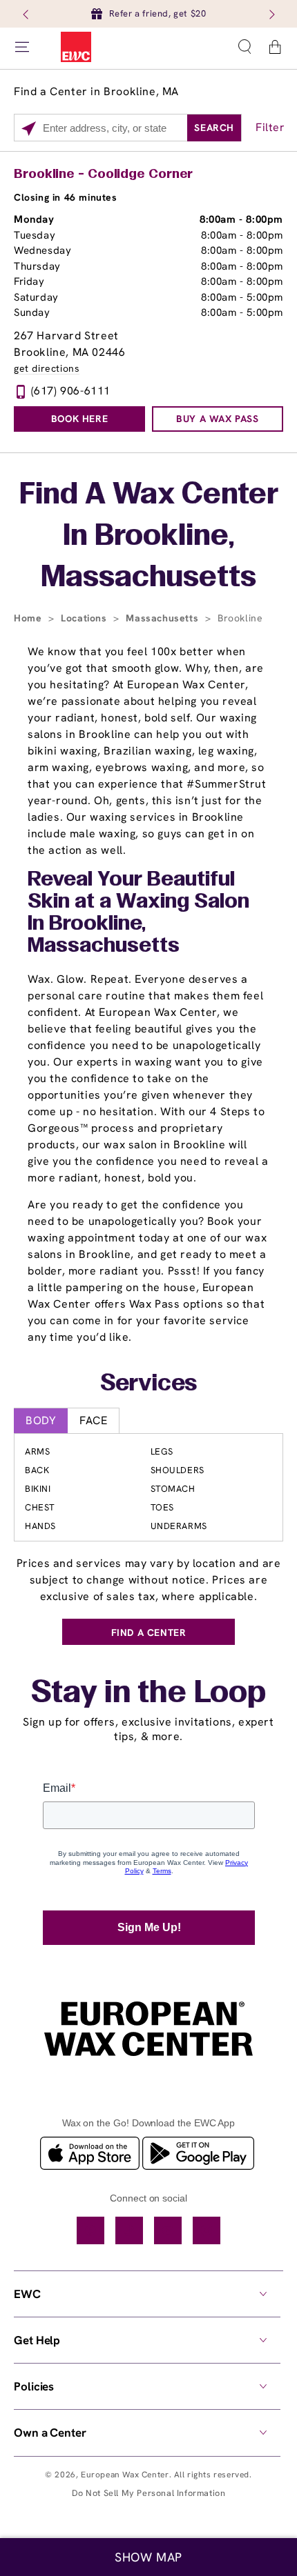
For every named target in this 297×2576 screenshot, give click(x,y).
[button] (245, 47)
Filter (270, 127)
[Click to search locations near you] (29, 128)
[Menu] (22, 47)
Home (29, 618)
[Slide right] (271, 14)
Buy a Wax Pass (217, 419)
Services (149, 1384)
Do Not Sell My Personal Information (149, 2493)
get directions (47, 369)
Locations (85, 618)
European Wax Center (125, 2475)
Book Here (79, 419)
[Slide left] (27, 14)
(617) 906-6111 (71, 391)
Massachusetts (163, 618)
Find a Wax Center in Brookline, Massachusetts (149, 537)
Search (214, 128)
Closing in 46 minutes (66, 197)
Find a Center (149, 1633)
